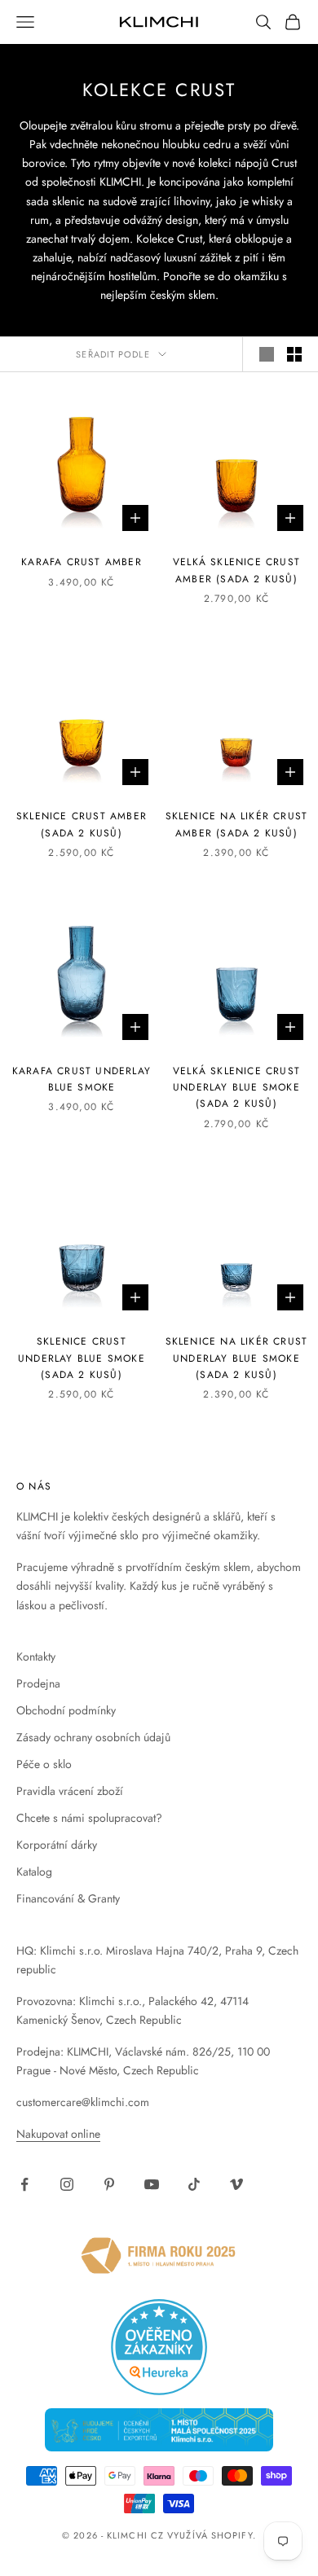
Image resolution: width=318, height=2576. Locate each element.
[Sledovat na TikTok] (194, 2184)
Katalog (34, 1872)
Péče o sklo (44, 1764)
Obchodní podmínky (66, 1710)
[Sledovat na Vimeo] (236, 2184)
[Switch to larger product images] (267, 354)
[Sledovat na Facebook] (24, 2184)
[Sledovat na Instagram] (67, 2184)
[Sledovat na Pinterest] (109, 2184)
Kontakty (36, 1657)
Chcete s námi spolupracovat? (89, 1818)
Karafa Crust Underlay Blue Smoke (82, 1079)
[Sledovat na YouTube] (152, 2184)
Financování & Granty (68, 1898)
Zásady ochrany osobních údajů (93, 1737)
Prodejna (38, 1683)
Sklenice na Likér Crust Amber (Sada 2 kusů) (237, 824)
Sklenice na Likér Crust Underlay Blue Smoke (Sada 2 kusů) (237, 1358)
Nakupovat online (58, 2134)
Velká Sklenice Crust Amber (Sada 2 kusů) (236, 570)
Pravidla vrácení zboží (70, 1791)
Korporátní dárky (57, 1845)
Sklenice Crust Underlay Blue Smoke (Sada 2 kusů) (82, 1358)
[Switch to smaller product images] (294, 354)
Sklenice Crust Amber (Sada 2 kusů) (82, 824)
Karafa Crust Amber (82, 562)
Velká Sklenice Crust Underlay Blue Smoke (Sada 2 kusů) (236, 1088)
